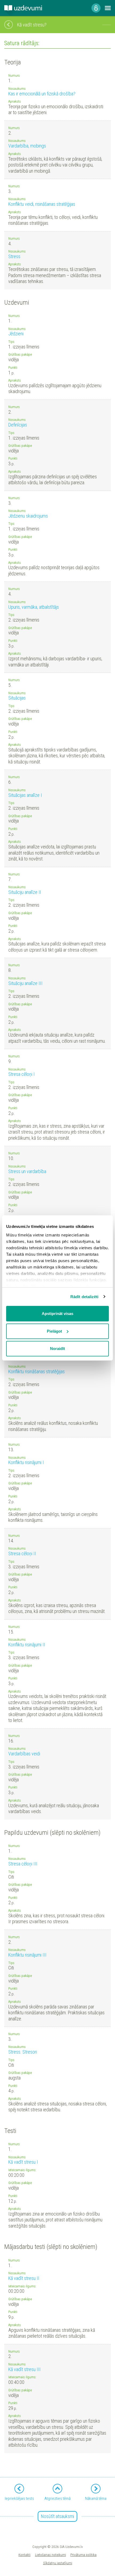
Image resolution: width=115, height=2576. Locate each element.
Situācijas (17, 698)
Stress (14, 256)
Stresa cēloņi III (23, 1864)
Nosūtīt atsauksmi (57, 2516)
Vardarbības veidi (24, 1754)
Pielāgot (54, 1331)
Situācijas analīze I (25, 795)
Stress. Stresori (23, 2052)
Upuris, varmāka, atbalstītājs (34, 607)
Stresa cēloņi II (22, 1553)
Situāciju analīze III (25, 983)
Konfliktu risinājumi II (27, 1645)
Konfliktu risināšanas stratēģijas (37, 1372)
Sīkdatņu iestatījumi (58, 2563)
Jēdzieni (16, 334)
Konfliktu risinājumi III (27, 1955)
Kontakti (24, 2555)
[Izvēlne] (108, 8)
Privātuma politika (83, 2555)
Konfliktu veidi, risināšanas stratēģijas (42, 204)
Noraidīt (57, 1349)
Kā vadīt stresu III (24, 2369)
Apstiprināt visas (57, 1314)
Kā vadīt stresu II (24, 2278)
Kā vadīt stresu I (23, 2162)
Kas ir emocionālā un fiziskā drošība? (42, 94)
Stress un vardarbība (27, 1171)
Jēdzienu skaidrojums (28, 516)
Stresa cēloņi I (22, 1074)
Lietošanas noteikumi (51, 2555)
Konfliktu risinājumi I (26, 1462)
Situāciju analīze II (25, 892)
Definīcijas (18, 425)
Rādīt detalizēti (85, 1297)
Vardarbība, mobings (27, 146)
